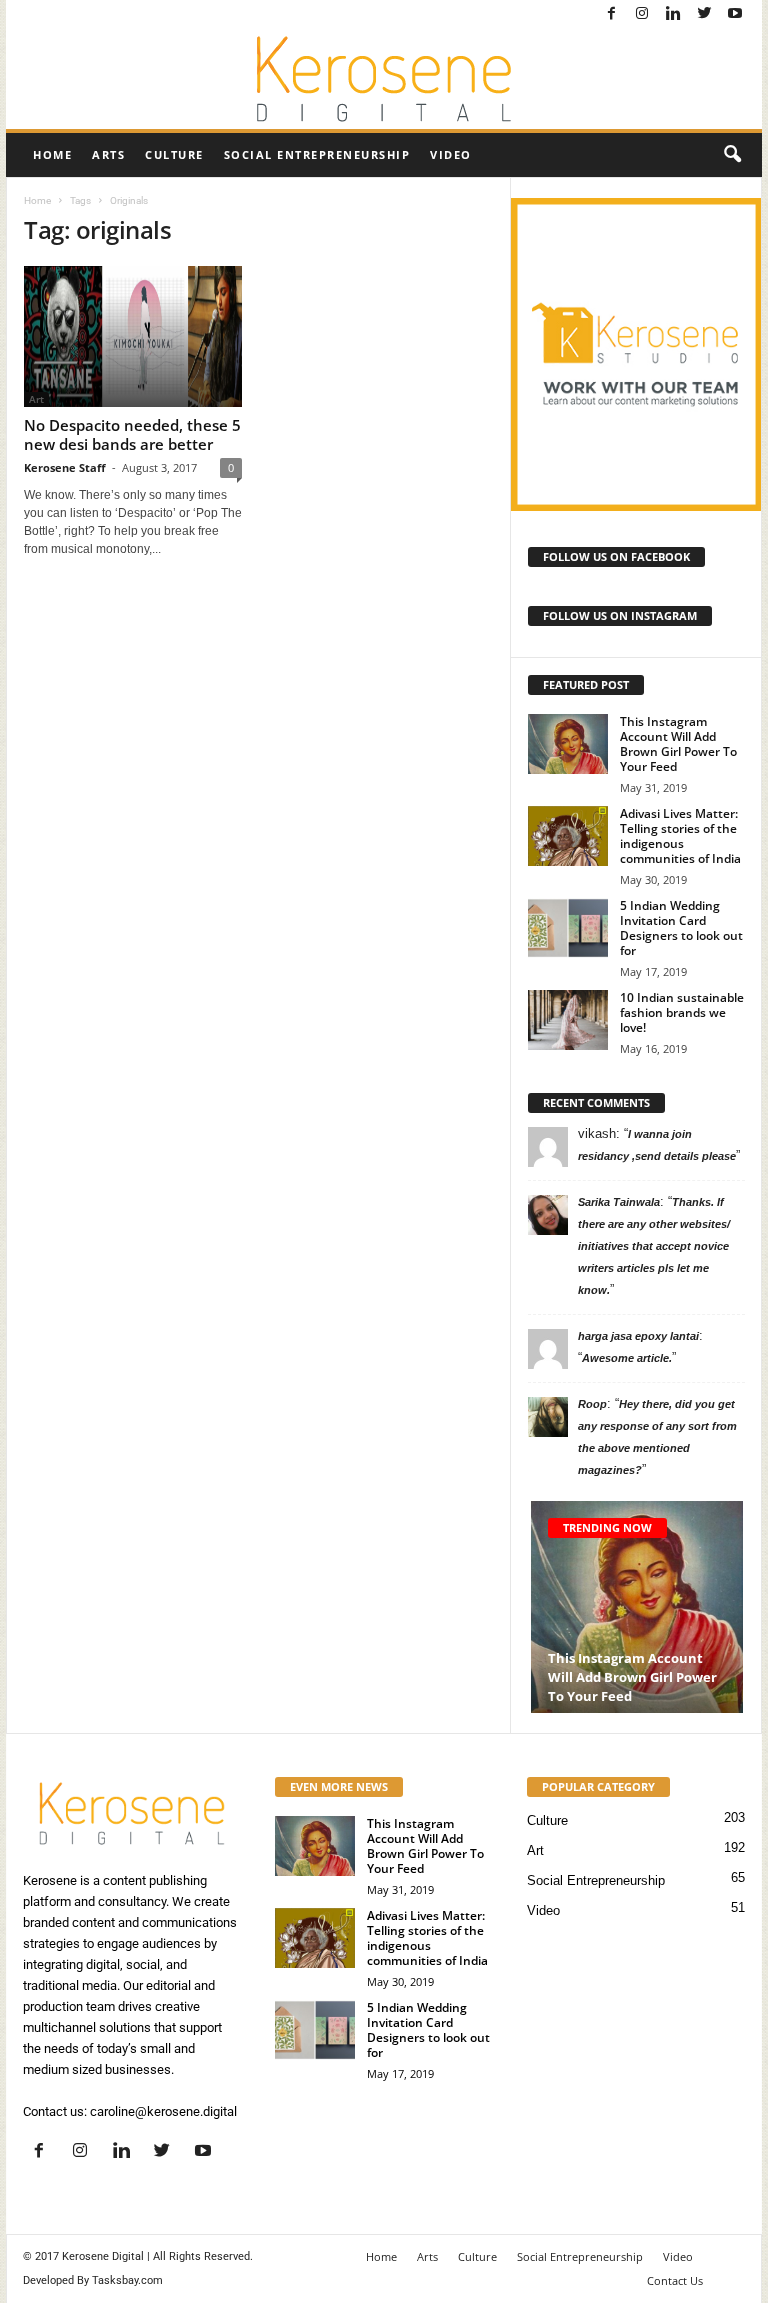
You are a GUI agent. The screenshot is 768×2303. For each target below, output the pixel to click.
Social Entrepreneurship (317, 154)
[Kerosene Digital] (384, 79)
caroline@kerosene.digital (163, 2111)
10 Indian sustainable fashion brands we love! (682, 1012)
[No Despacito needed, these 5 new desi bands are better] (133, 336)
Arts (108, 154)
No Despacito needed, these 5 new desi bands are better (132, 434)
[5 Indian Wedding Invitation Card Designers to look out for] (568, 928)
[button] (732, 155)
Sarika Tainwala (619, 1202)
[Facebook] (611, 14)
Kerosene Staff (65, 467)
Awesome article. (627, 1358)
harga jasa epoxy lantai (638, 1336)
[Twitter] (704, 14)
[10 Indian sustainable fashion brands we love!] (568, 1020)
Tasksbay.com (127, 2280)
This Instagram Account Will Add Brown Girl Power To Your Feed (678, 744)
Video (451, 154)
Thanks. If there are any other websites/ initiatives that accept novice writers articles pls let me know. (654, 1246)
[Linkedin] (673, 14)
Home (52, 154)
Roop (592, 1404)
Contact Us (675, 2280)
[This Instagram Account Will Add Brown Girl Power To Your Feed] (568, 744)
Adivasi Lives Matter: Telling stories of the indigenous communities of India (680, 836)
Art (535, 1850)
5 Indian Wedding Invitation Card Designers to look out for (681, 928)
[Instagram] (642, 14)
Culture (174, 154)
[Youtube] (735, 14)
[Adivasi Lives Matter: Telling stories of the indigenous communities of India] (568, 836)
